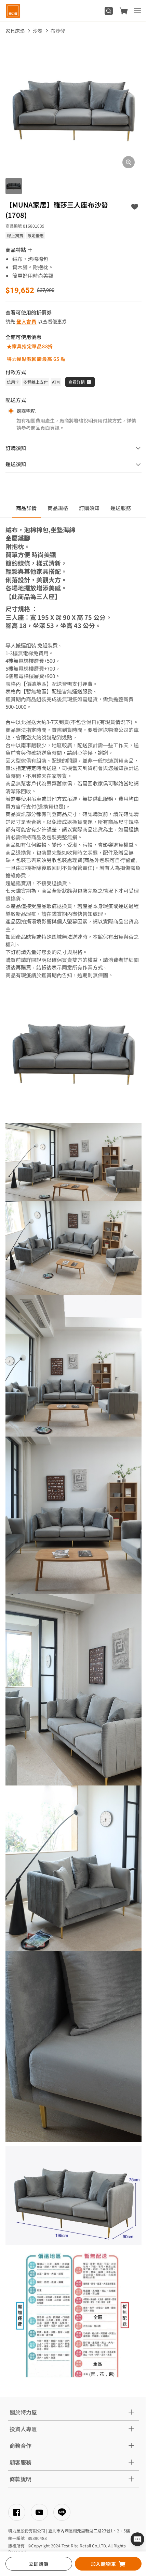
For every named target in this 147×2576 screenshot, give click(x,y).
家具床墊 (15, 31)
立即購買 (39, 2564)
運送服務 (121, 508)
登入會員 (26, 321)
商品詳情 (26, 508)
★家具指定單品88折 (30, 346)
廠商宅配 (26, 411)
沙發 (38, 31)
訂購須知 (89, 508)
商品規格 (58, 508)
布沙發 (58, 31)
